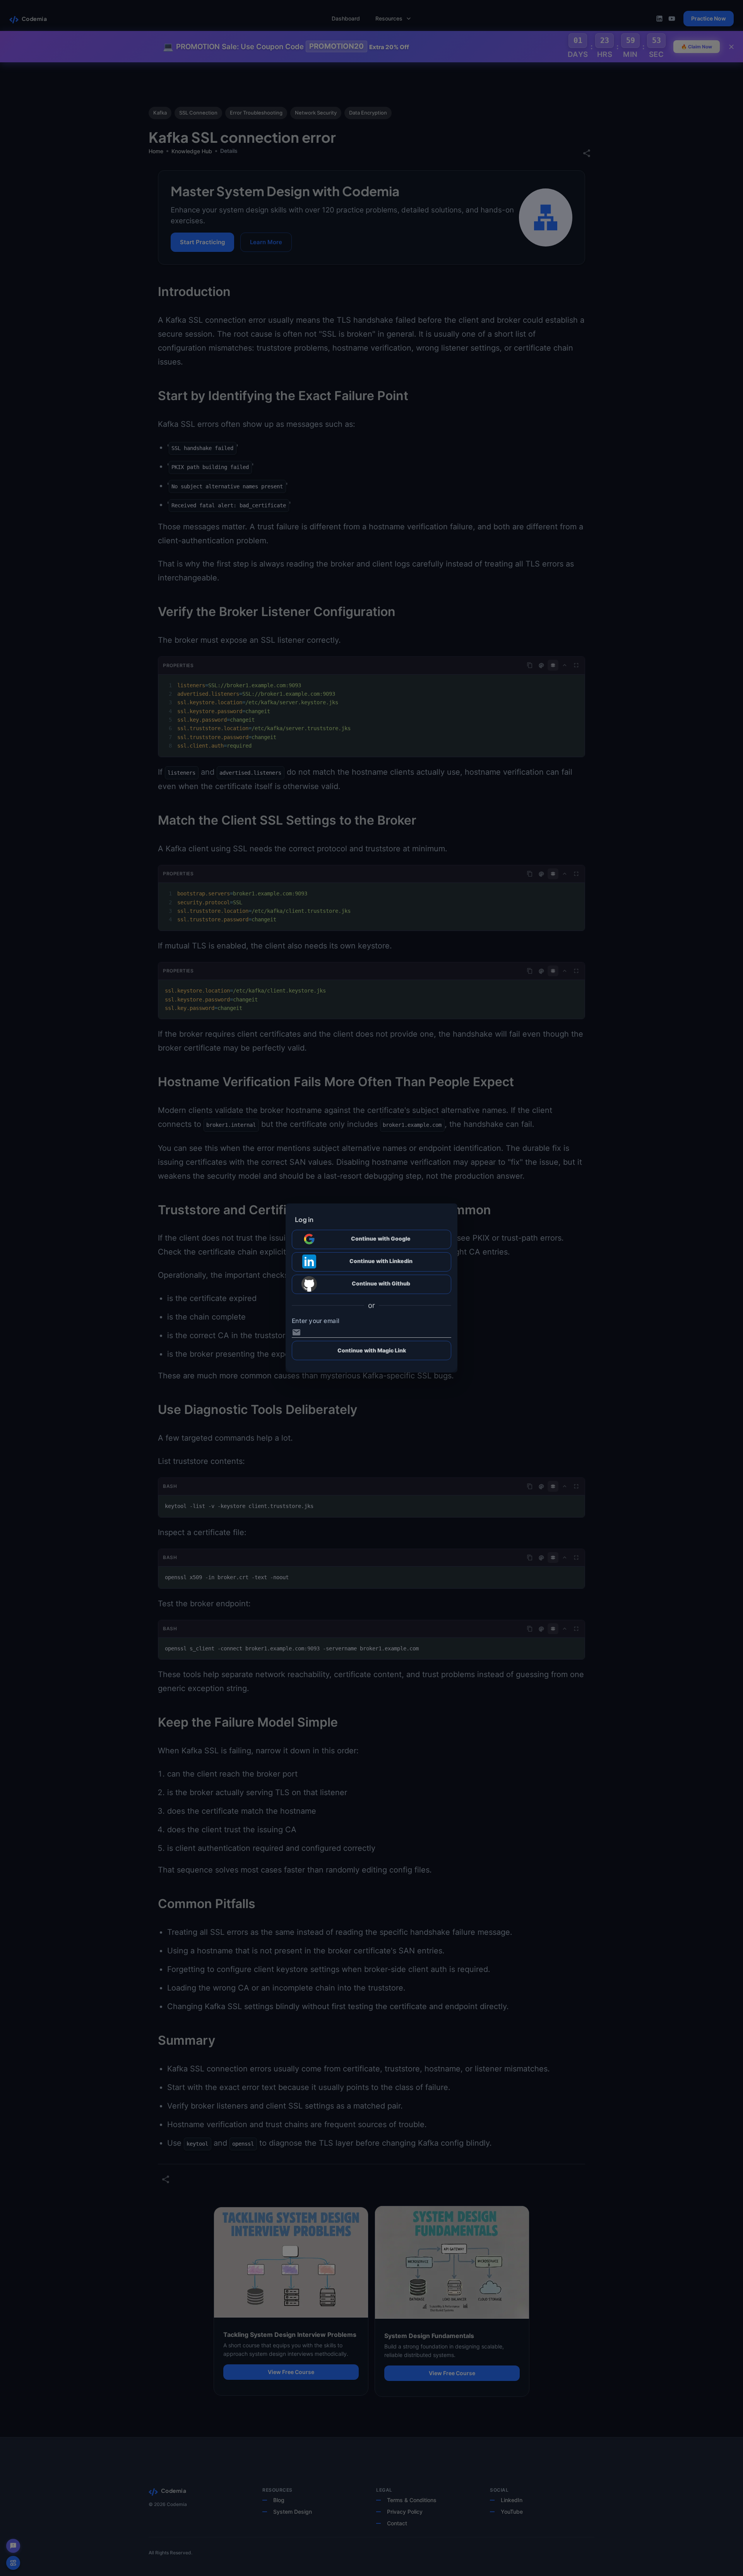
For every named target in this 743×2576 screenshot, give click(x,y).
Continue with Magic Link (372, 1350)
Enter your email (316, 1321)
